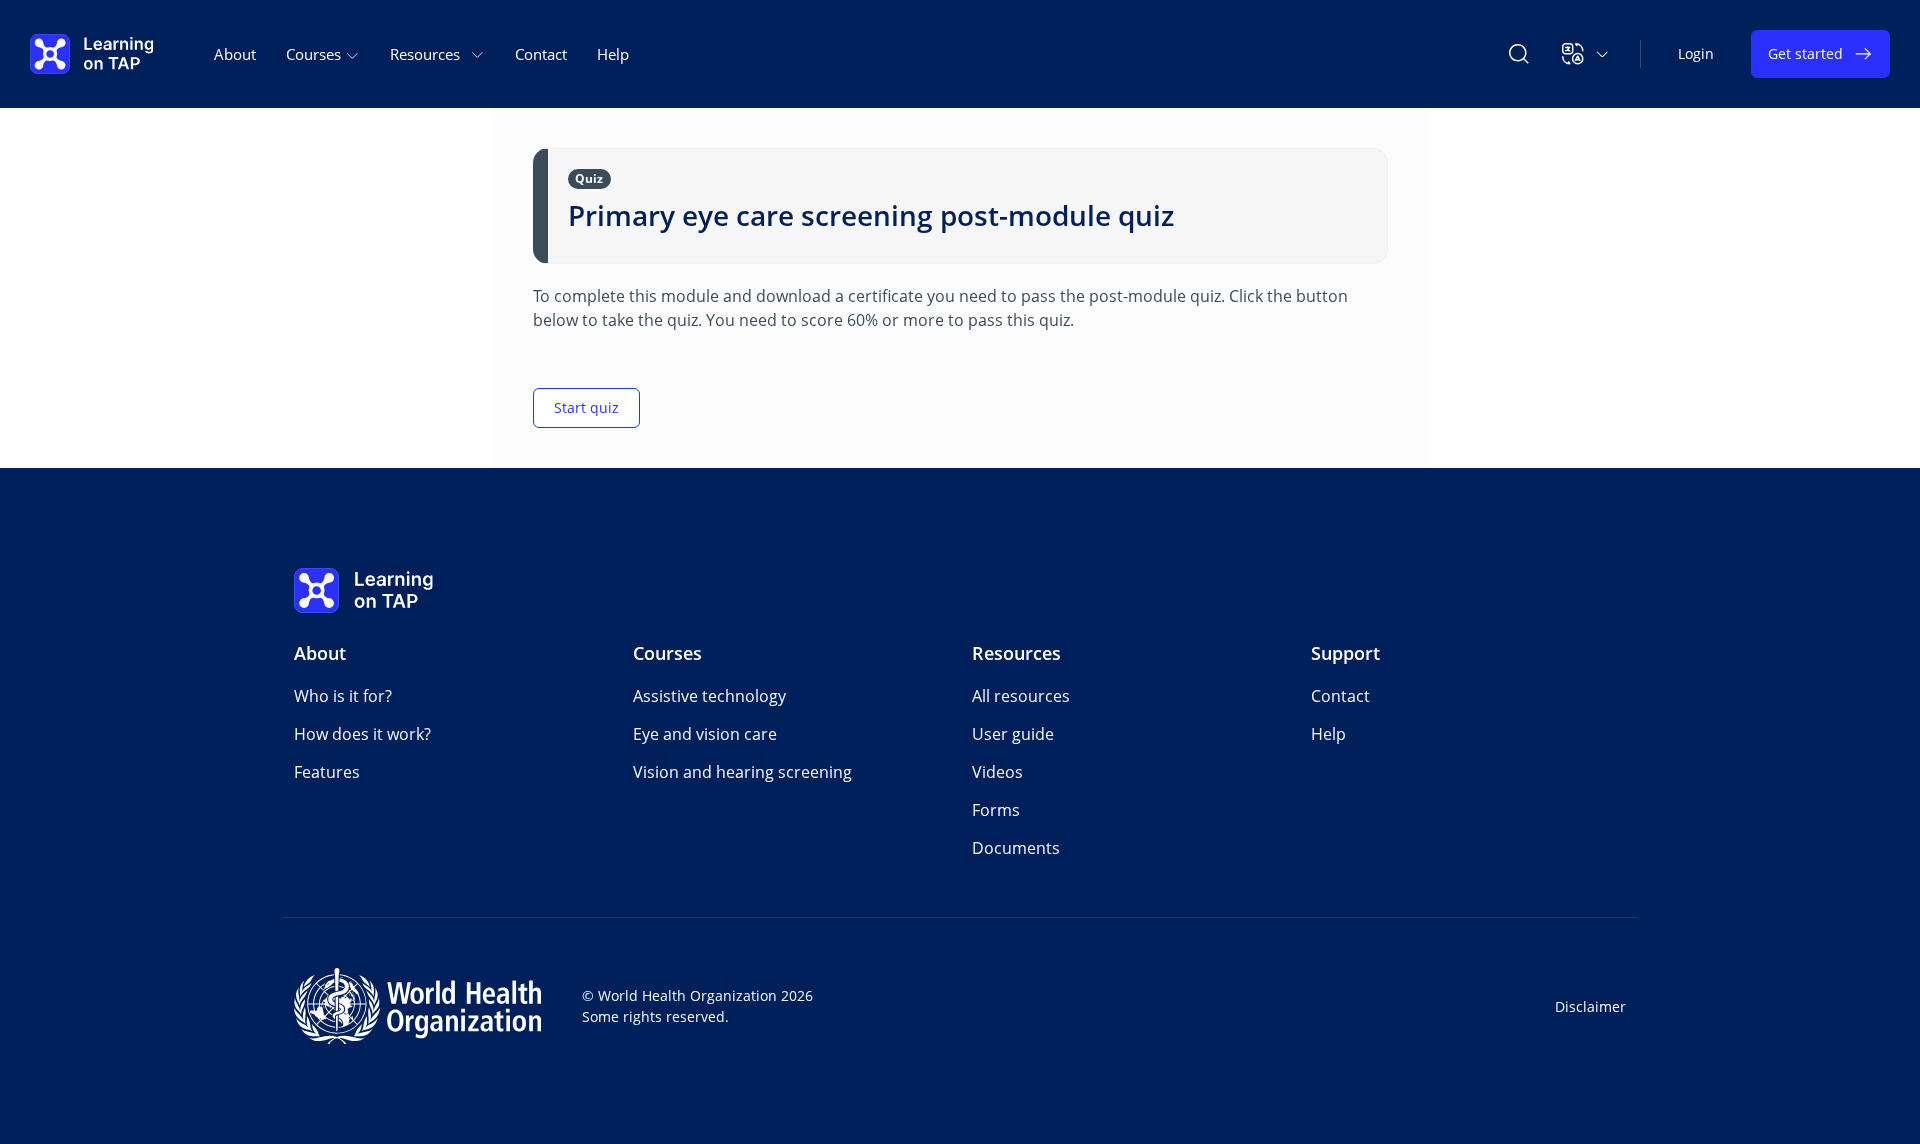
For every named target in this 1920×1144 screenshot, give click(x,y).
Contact (541, 54)
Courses (667, 653)
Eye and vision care (705, 734)
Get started (1805, 53)
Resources (1016, 653)
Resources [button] (425, 54)
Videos (997, 772)
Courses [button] (315, 54)
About (235, 54)
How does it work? (362, 734)
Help (613, 54)
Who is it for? (343, 696)
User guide (1013, 734)
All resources (1021, 696)
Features (327, 772)
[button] (1585, 54)
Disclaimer (1590, 1006)
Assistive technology (709, 696)
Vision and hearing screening (742, 772)
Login (1696, 53)
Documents (1016, 848)
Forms (996, 810)
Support (1345, 653)
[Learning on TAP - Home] (92, 54)
